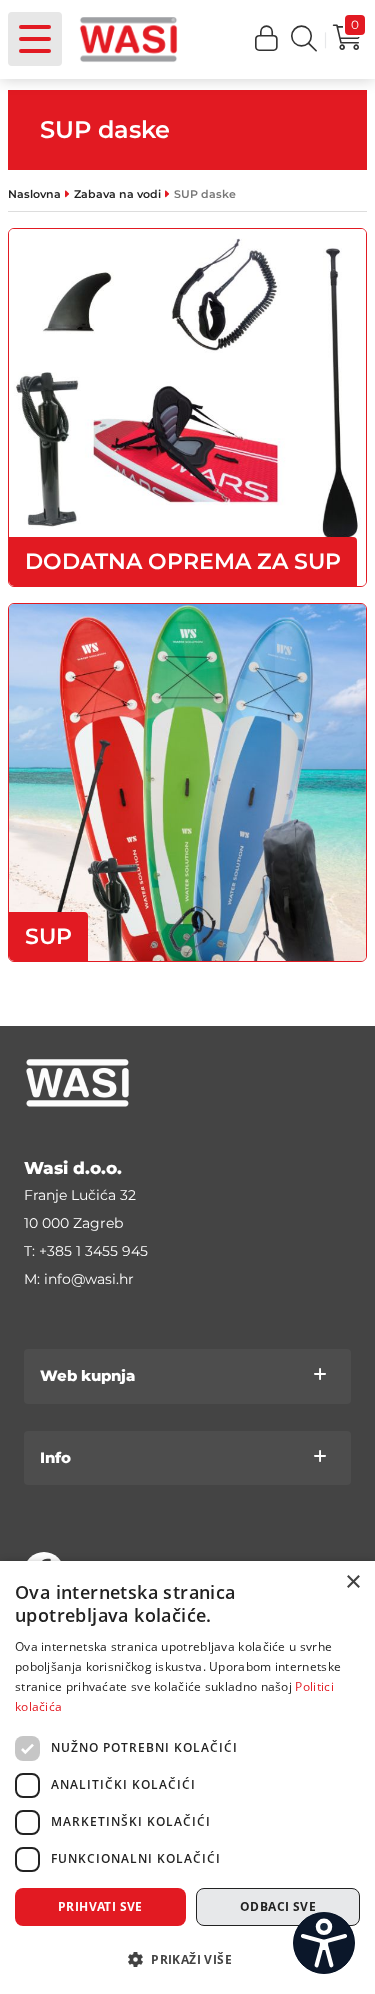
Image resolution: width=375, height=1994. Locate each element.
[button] (267, 39)
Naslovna (34, 194)
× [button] (352, 1582)
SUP (48, 936)
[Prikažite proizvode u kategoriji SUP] (187, 782)
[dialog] (187, 1777)
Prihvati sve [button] (100, 1906)
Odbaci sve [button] (278, 1906)
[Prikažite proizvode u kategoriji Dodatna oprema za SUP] (187, 407)
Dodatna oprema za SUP (183, 561)
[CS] (324, 1943)
